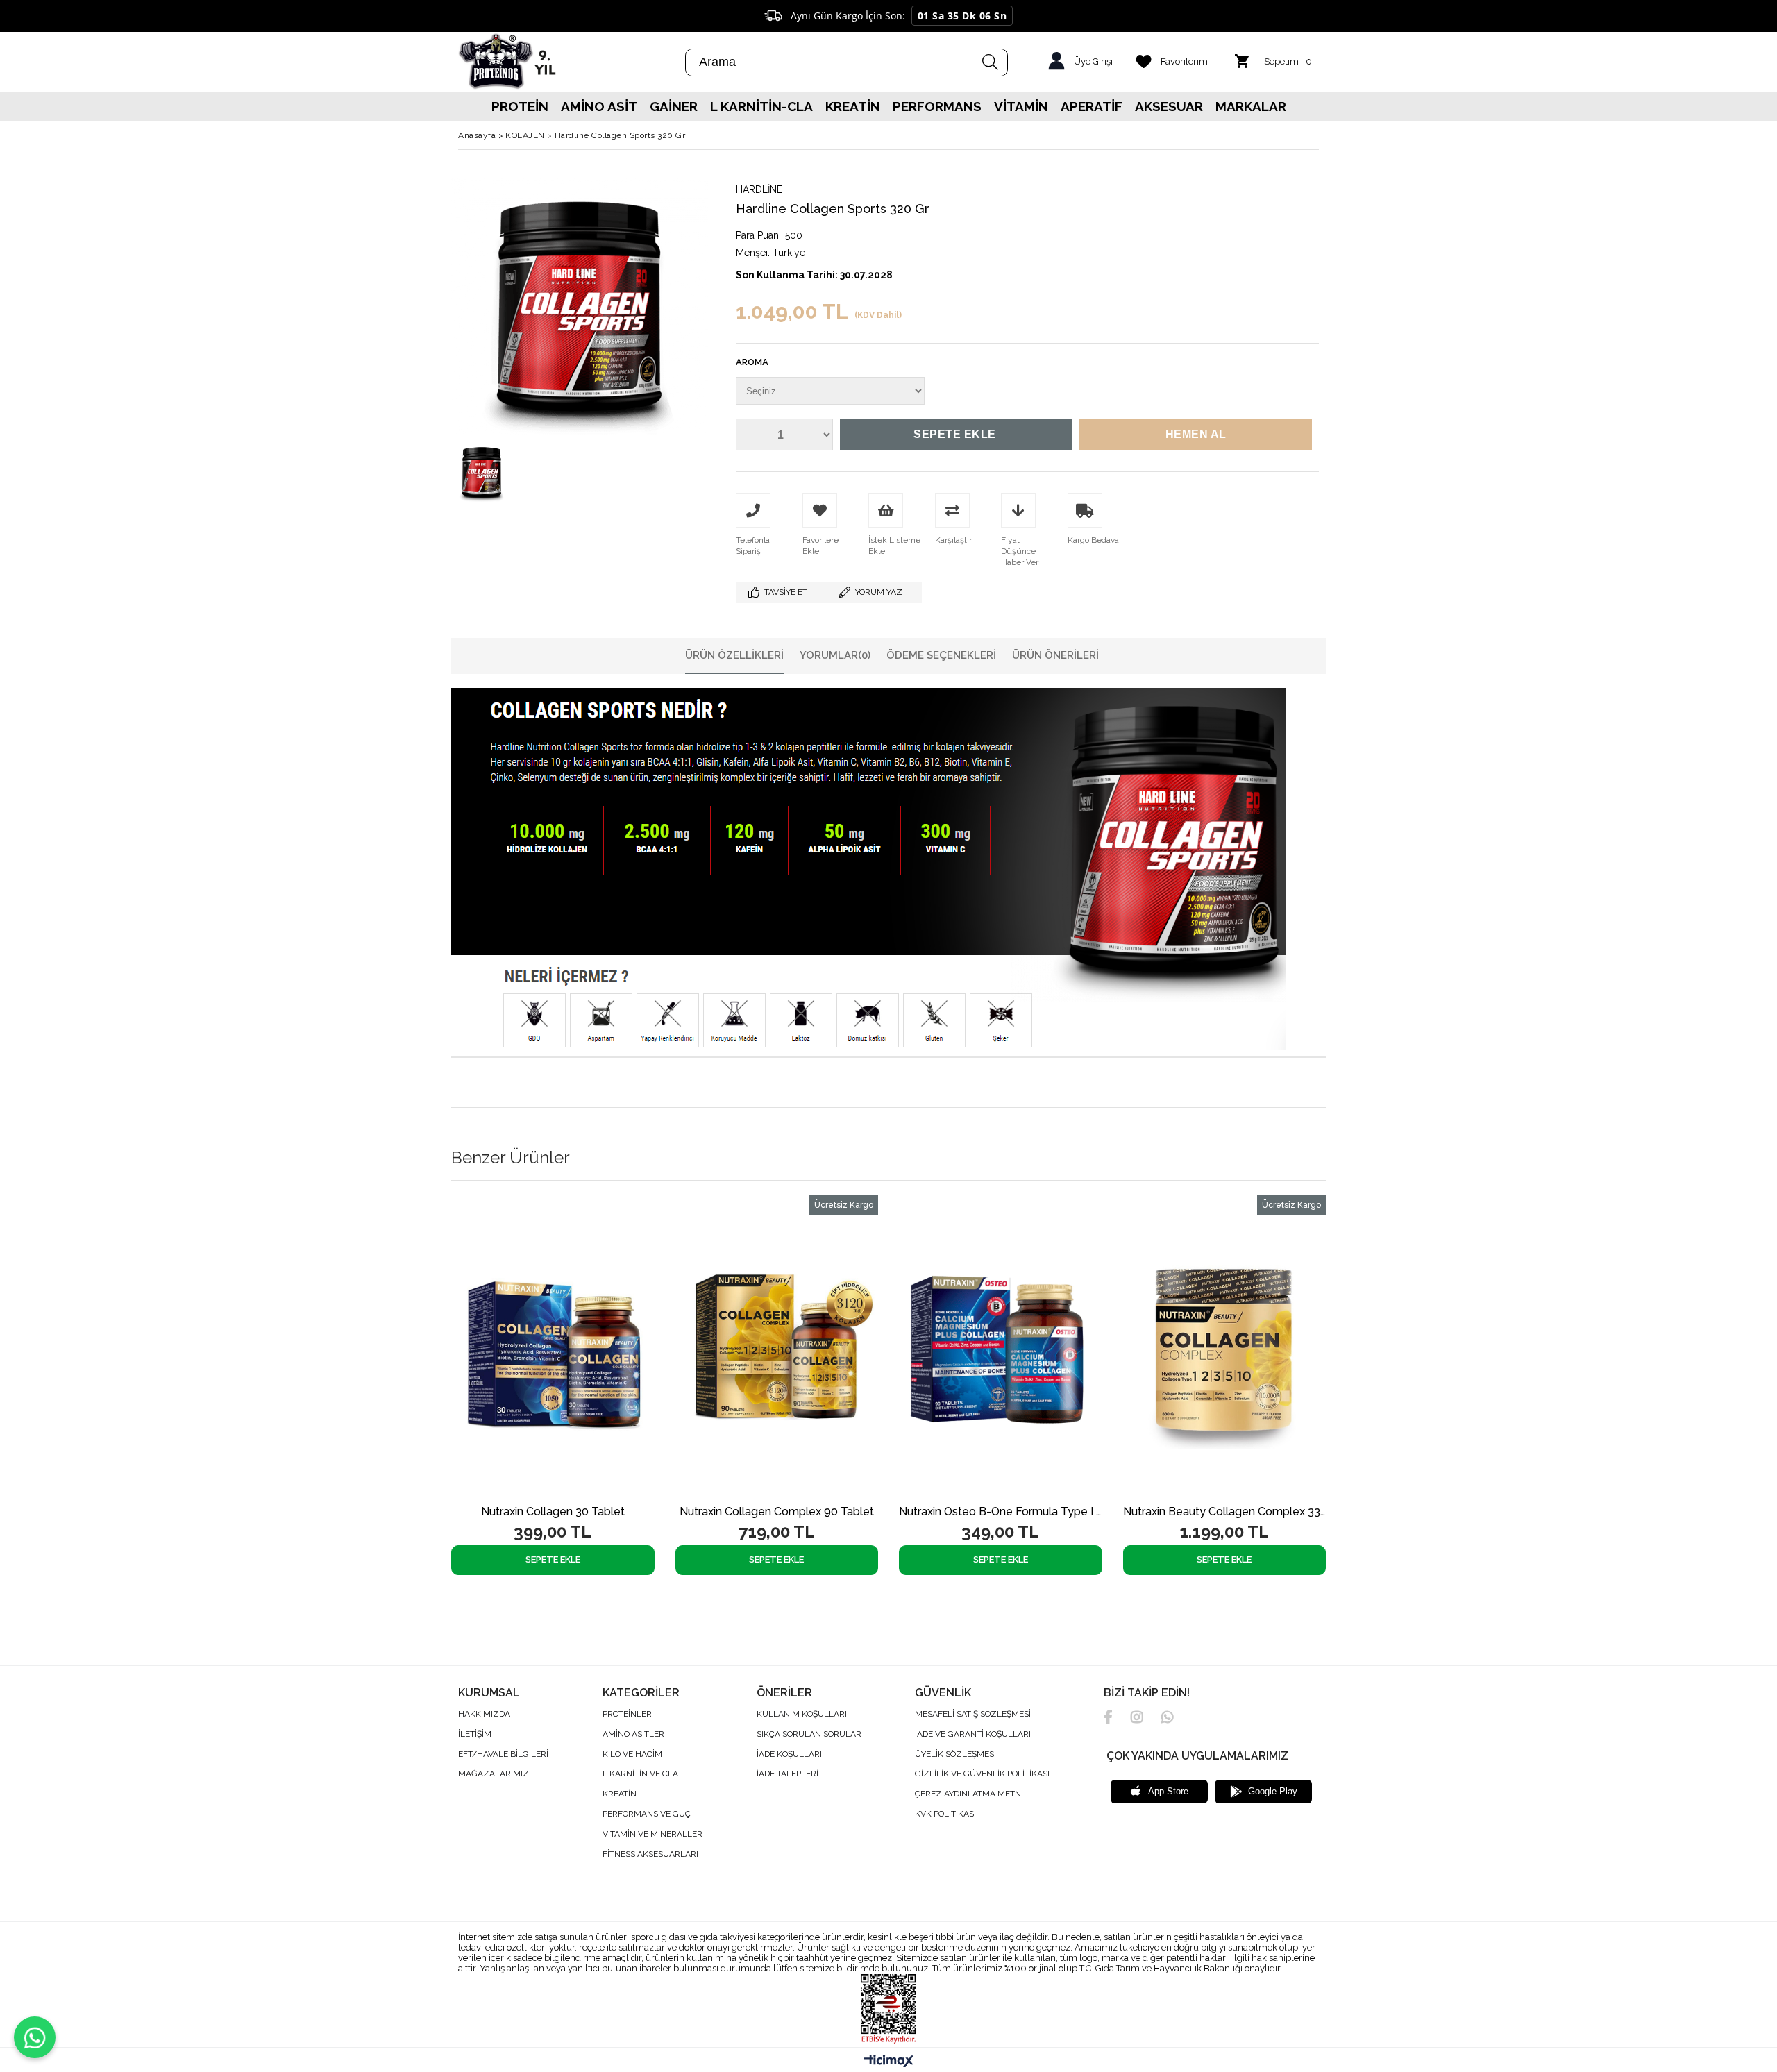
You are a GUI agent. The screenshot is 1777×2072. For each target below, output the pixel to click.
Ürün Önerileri (1055, 655)
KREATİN (620, 1794)
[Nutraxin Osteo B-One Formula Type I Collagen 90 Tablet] (1001, 1347)
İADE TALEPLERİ (788, 1774)
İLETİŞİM (475, 1734)
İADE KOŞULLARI (789, 1754)
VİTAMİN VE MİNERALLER (652, 1834)
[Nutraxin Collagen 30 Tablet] (553, 1347)
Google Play (1273, 1791)
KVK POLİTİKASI (945, 1814)
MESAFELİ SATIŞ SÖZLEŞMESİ (973, 1714)
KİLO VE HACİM (632, 1754)
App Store (1168, 1791)
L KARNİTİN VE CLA (640, 1774)
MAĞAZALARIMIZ (494, 1774)
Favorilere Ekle (539, 1347)
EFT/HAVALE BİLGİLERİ (503, 1754)
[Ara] (991, 62)
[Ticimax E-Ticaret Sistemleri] (889, 2062)
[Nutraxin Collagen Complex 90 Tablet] (777, 1347)
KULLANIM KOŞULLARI (802, 1714)
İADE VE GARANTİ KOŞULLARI (973, 1734)
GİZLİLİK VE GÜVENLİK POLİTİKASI (982, 1774)
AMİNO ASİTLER (633, 1734)
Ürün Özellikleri (734, 655)
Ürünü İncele (588, 1347)
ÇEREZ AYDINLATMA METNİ (969, 1794)
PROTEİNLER (627, 1714)
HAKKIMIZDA (484, 1714)
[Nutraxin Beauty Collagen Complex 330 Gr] (1225, 1347)
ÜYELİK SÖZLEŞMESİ (955, 1754)
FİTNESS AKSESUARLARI (650, 1854)
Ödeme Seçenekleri (941, 655)
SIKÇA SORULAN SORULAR (809, 1734)
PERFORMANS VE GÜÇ (647, 1814)
